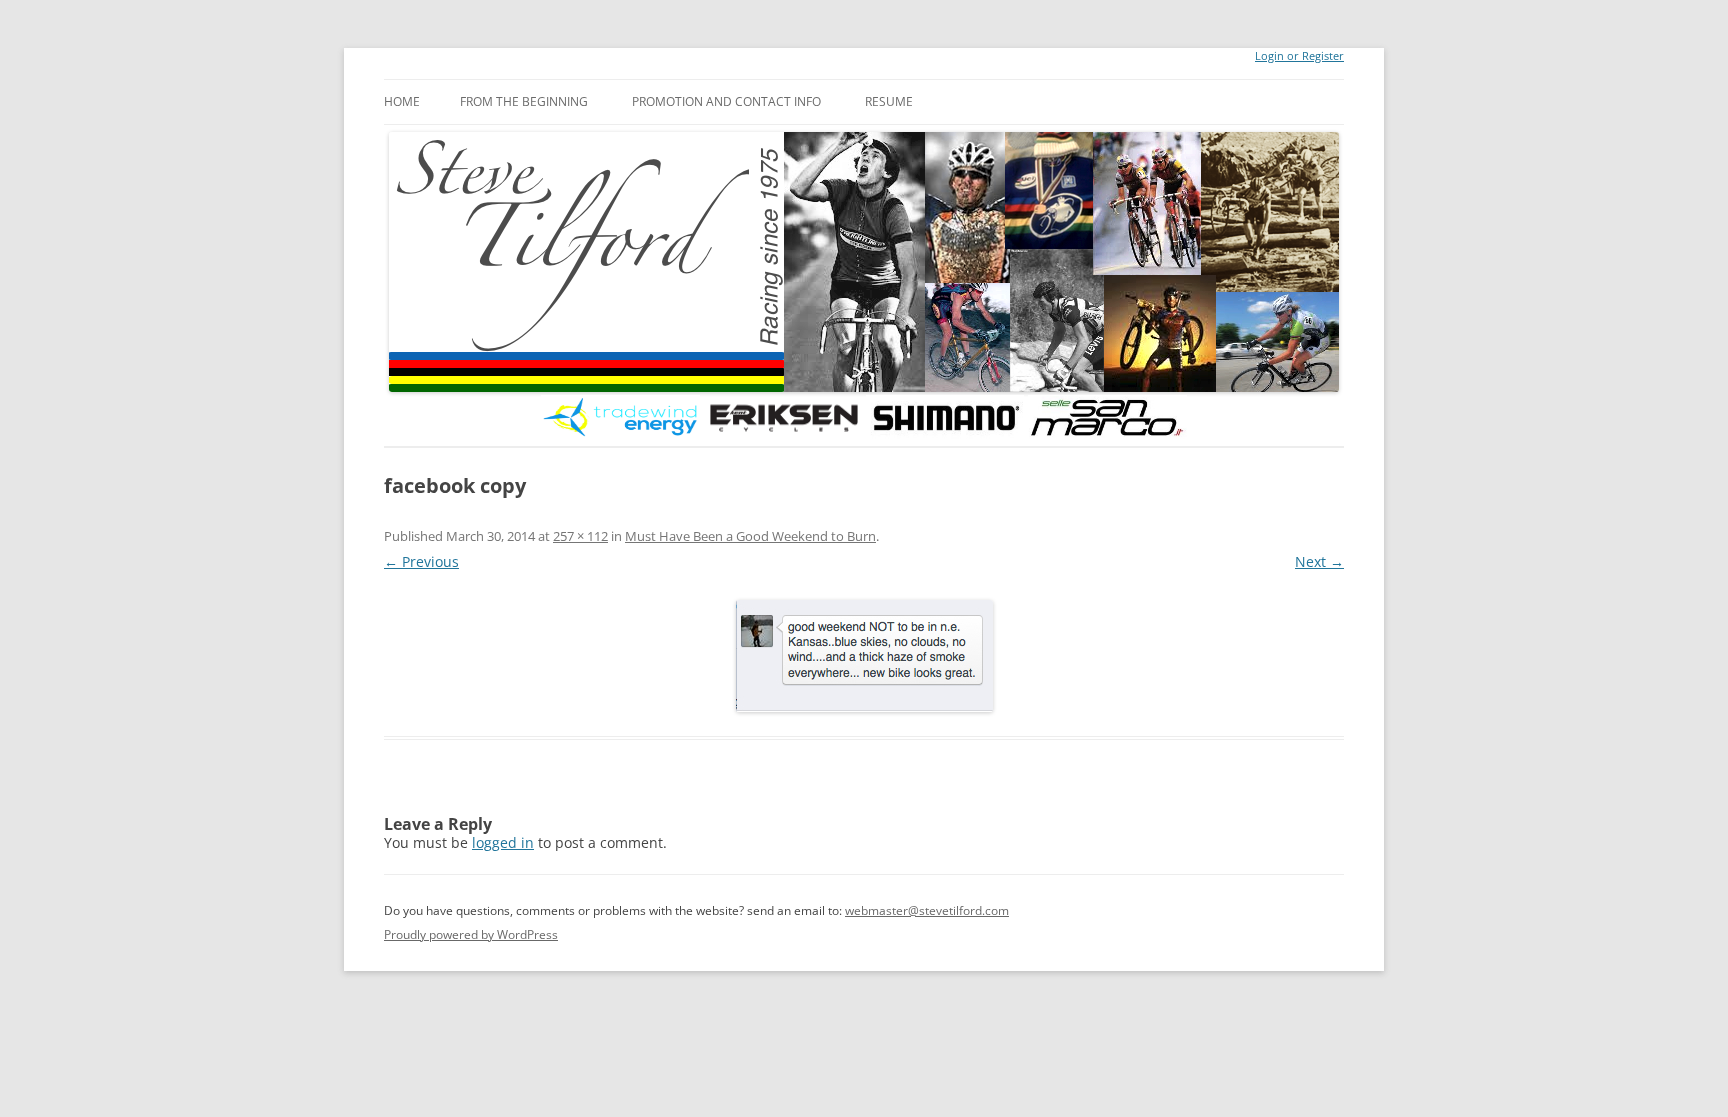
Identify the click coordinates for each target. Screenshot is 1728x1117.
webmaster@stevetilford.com (927, 910)
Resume (889, 101)
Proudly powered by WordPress (471, 934)
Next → (1319, 561)
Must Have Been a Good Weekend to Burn (750, 536)
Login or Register (1299, 56)
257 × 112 (580, 536)
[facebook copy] (864, 656)
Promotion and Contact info (726, 101)
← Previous (421, 561)
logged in (503, 842)
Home (402, 101)
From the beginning (524, 101)
